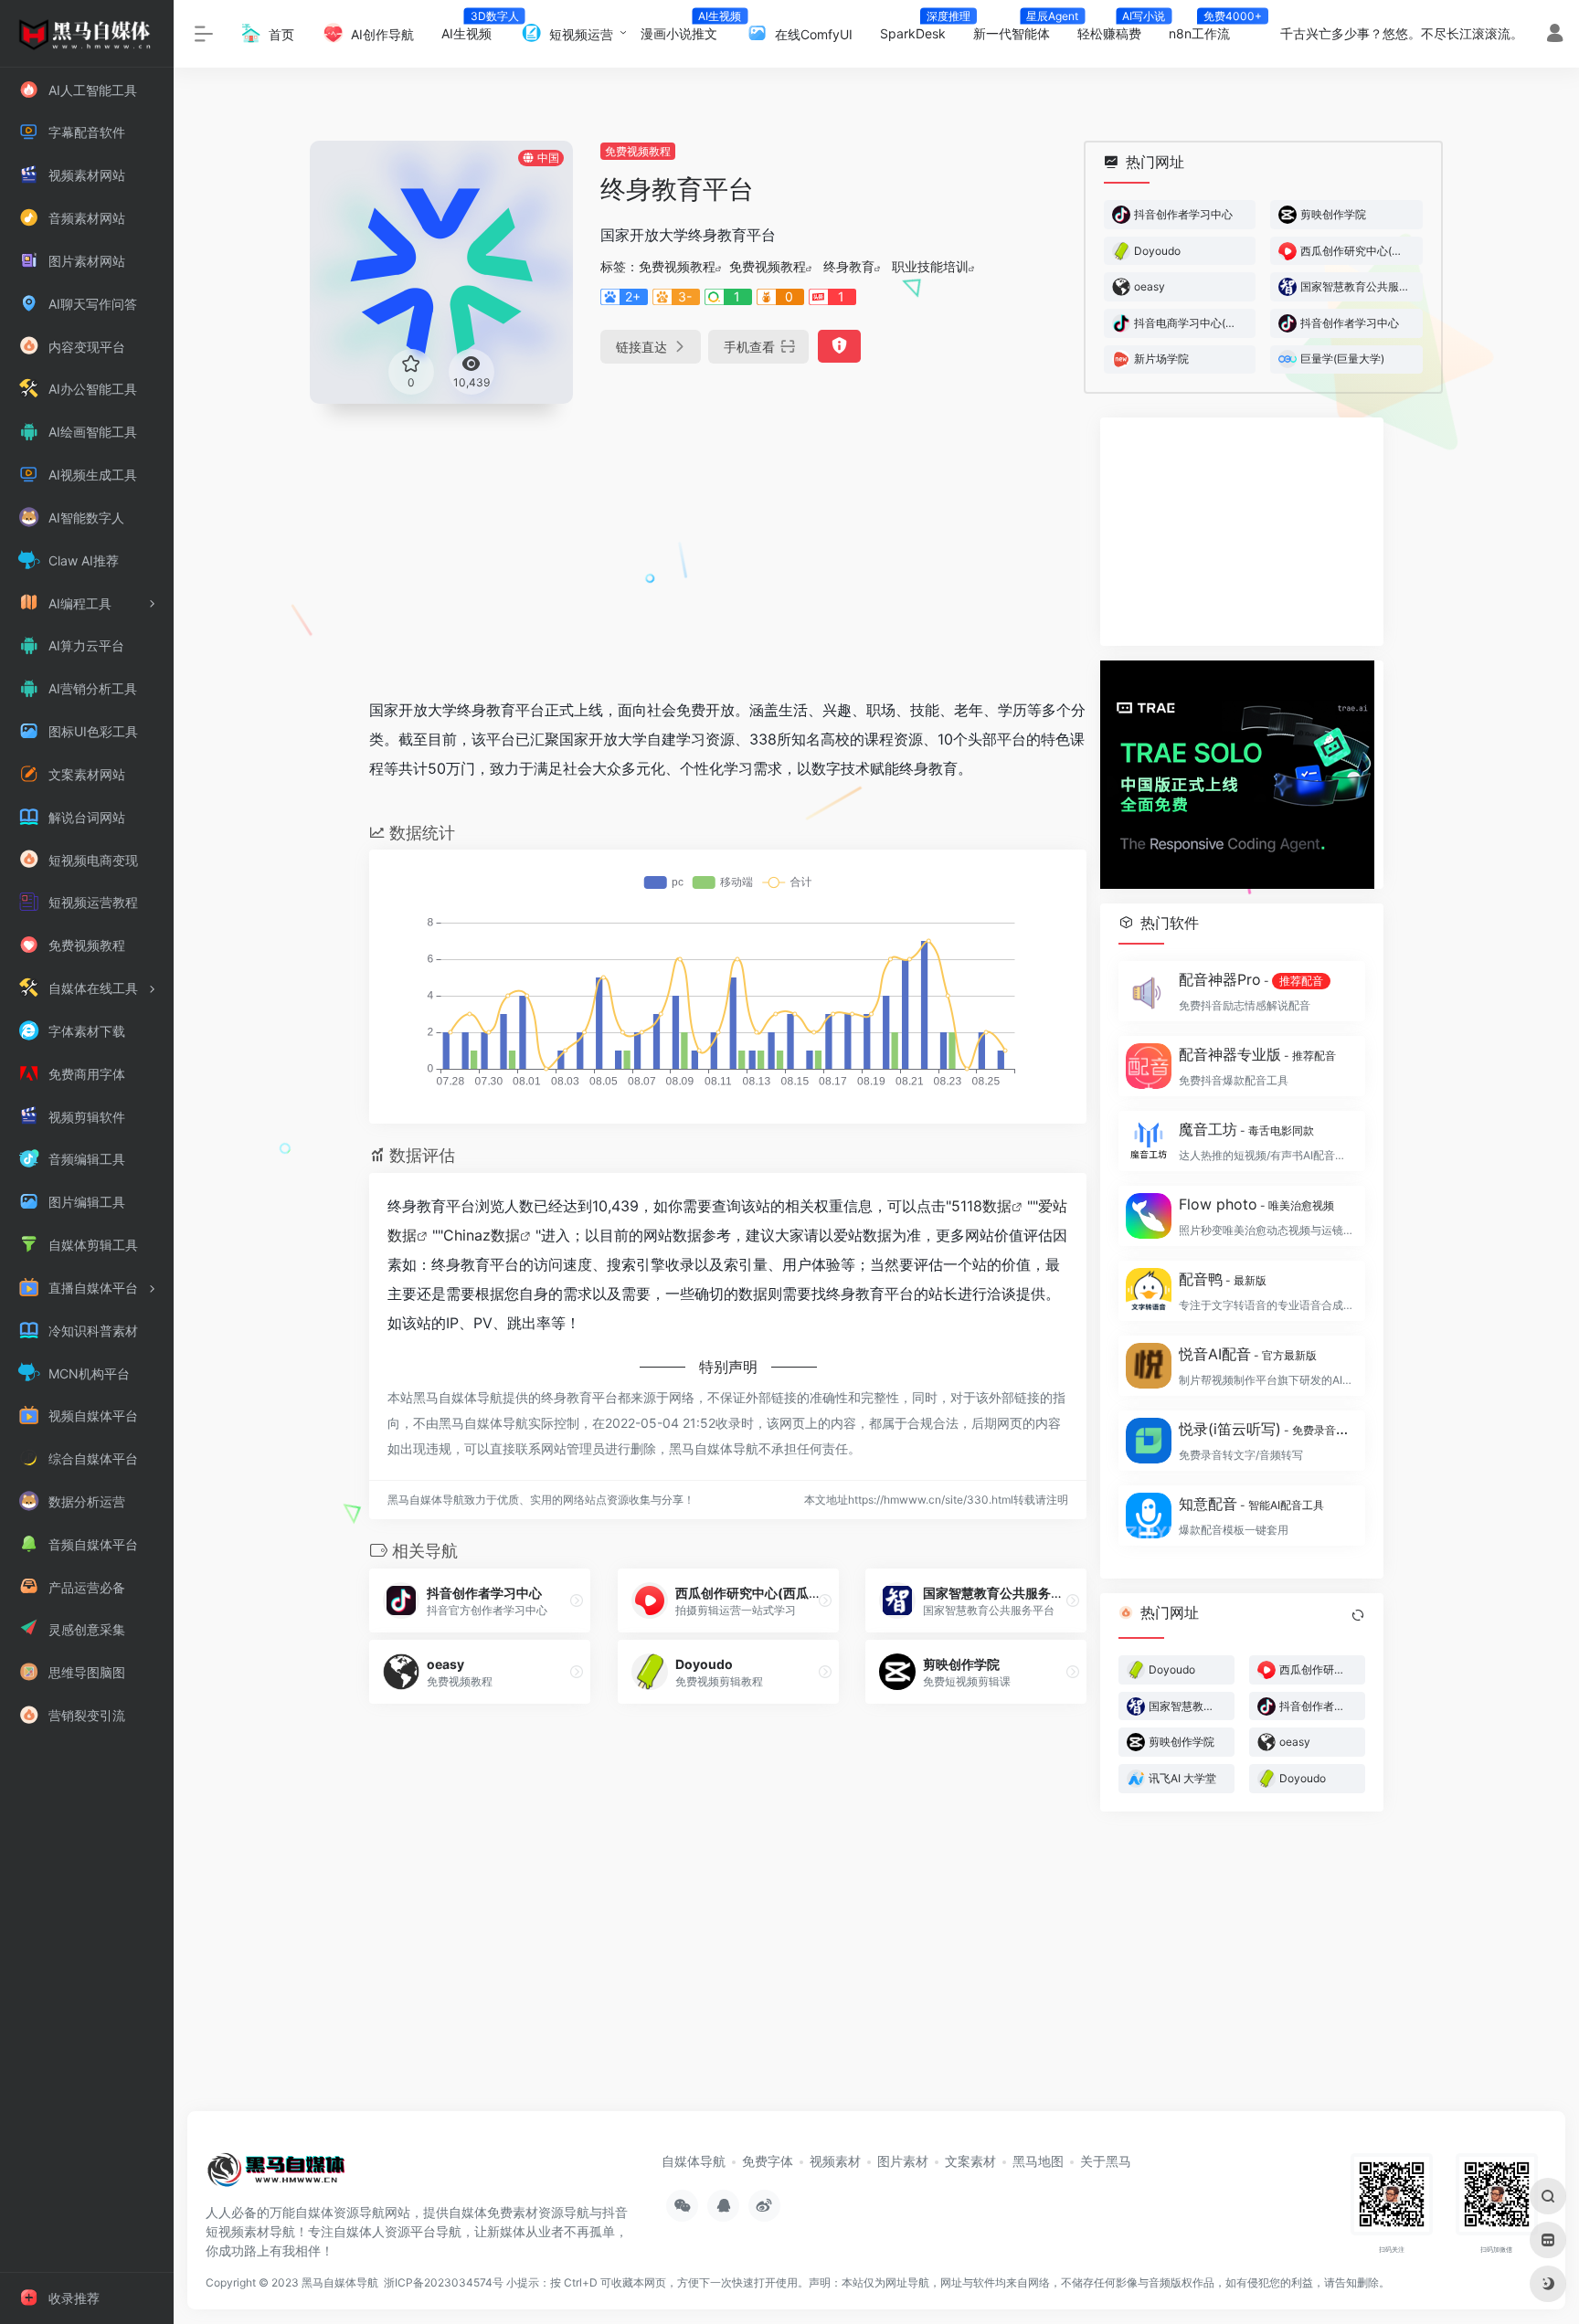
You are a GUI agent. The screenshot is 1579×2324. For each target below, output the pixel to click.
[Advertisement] (728, 545)
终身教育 (849, 266)
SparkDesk (920, 28)
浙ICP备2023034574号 (444, 2282)
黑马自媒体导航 (340, 2282)
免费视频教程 (638, 151)
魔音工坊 (1246, 1129)
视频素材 (835, 2161)
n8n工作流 (1206, 28)
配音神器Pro (1251, 979)
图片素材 (903, 2161)
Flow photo (1256, 1204)
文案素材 (970, 2161)
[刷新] (1358, 1615)
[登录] (1555, 35)
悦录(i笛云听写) (1266, 1429)
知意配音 (1251, 1504)
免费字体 (768, 2161)
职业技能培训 (930, 266)
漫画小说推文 (686, 28)
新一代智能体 (1018, 28)
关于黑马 (1106, 2161)
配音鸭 (1223, 1279)
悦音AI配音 (1248, 1354)
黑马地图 (1038, 2161)
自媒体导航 (694, 2161)
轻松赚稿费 (1116, 28)
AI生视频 (473, 28)
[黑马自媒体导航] (276, 2176)
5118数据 (981, 1206)
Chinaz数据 (482, 1235)
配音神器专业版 (1257, 1054)
